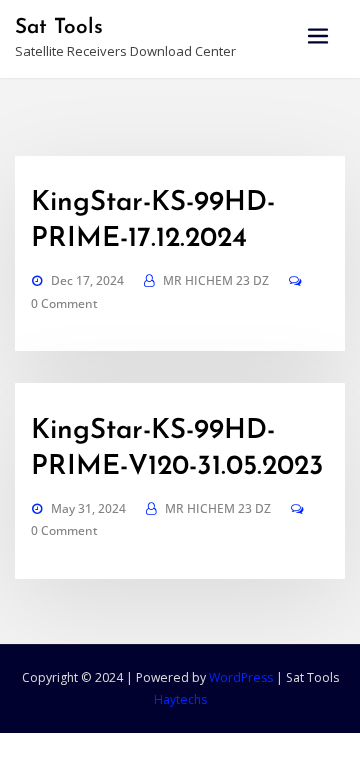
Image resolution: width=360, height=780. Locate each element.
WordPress (241, 677)
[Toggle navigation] (318, 36)
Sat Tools (59, 27)
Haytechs (180, 699)
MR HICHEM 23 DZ (216, 280)
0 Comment (64, 303)
